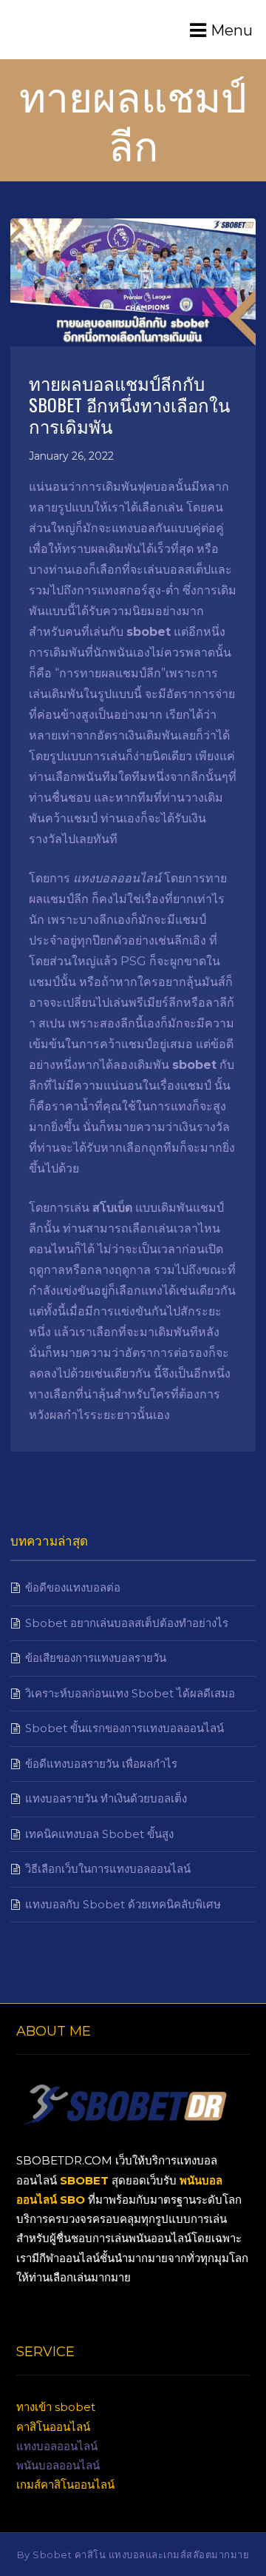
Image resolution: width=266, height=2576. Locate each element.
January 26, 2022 (71, 456)
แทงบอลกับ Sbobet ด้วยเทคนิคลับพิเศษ (123, 1904)
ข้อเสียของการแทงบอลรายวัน (96, 1658)
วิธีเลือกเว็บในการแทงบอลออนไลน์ (108, 1869)
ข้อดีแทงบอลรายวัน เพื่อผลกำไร (101, 1764)
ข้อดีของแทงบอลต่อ (73, 1587)
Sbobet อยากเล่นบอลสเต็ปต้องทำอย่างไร (127, 1623)
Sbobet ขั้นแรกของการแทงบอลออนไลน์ (125, 1728)
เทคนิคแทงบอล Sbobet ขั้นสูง (99, 1834)
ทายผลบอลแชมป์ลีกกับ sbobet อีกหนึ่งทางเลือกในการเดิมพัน (129, 404)
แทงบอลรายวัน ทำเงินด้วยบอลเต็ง (106, 1798)
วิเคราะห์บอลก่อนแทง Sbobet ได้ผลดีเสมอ (130, 1693)
